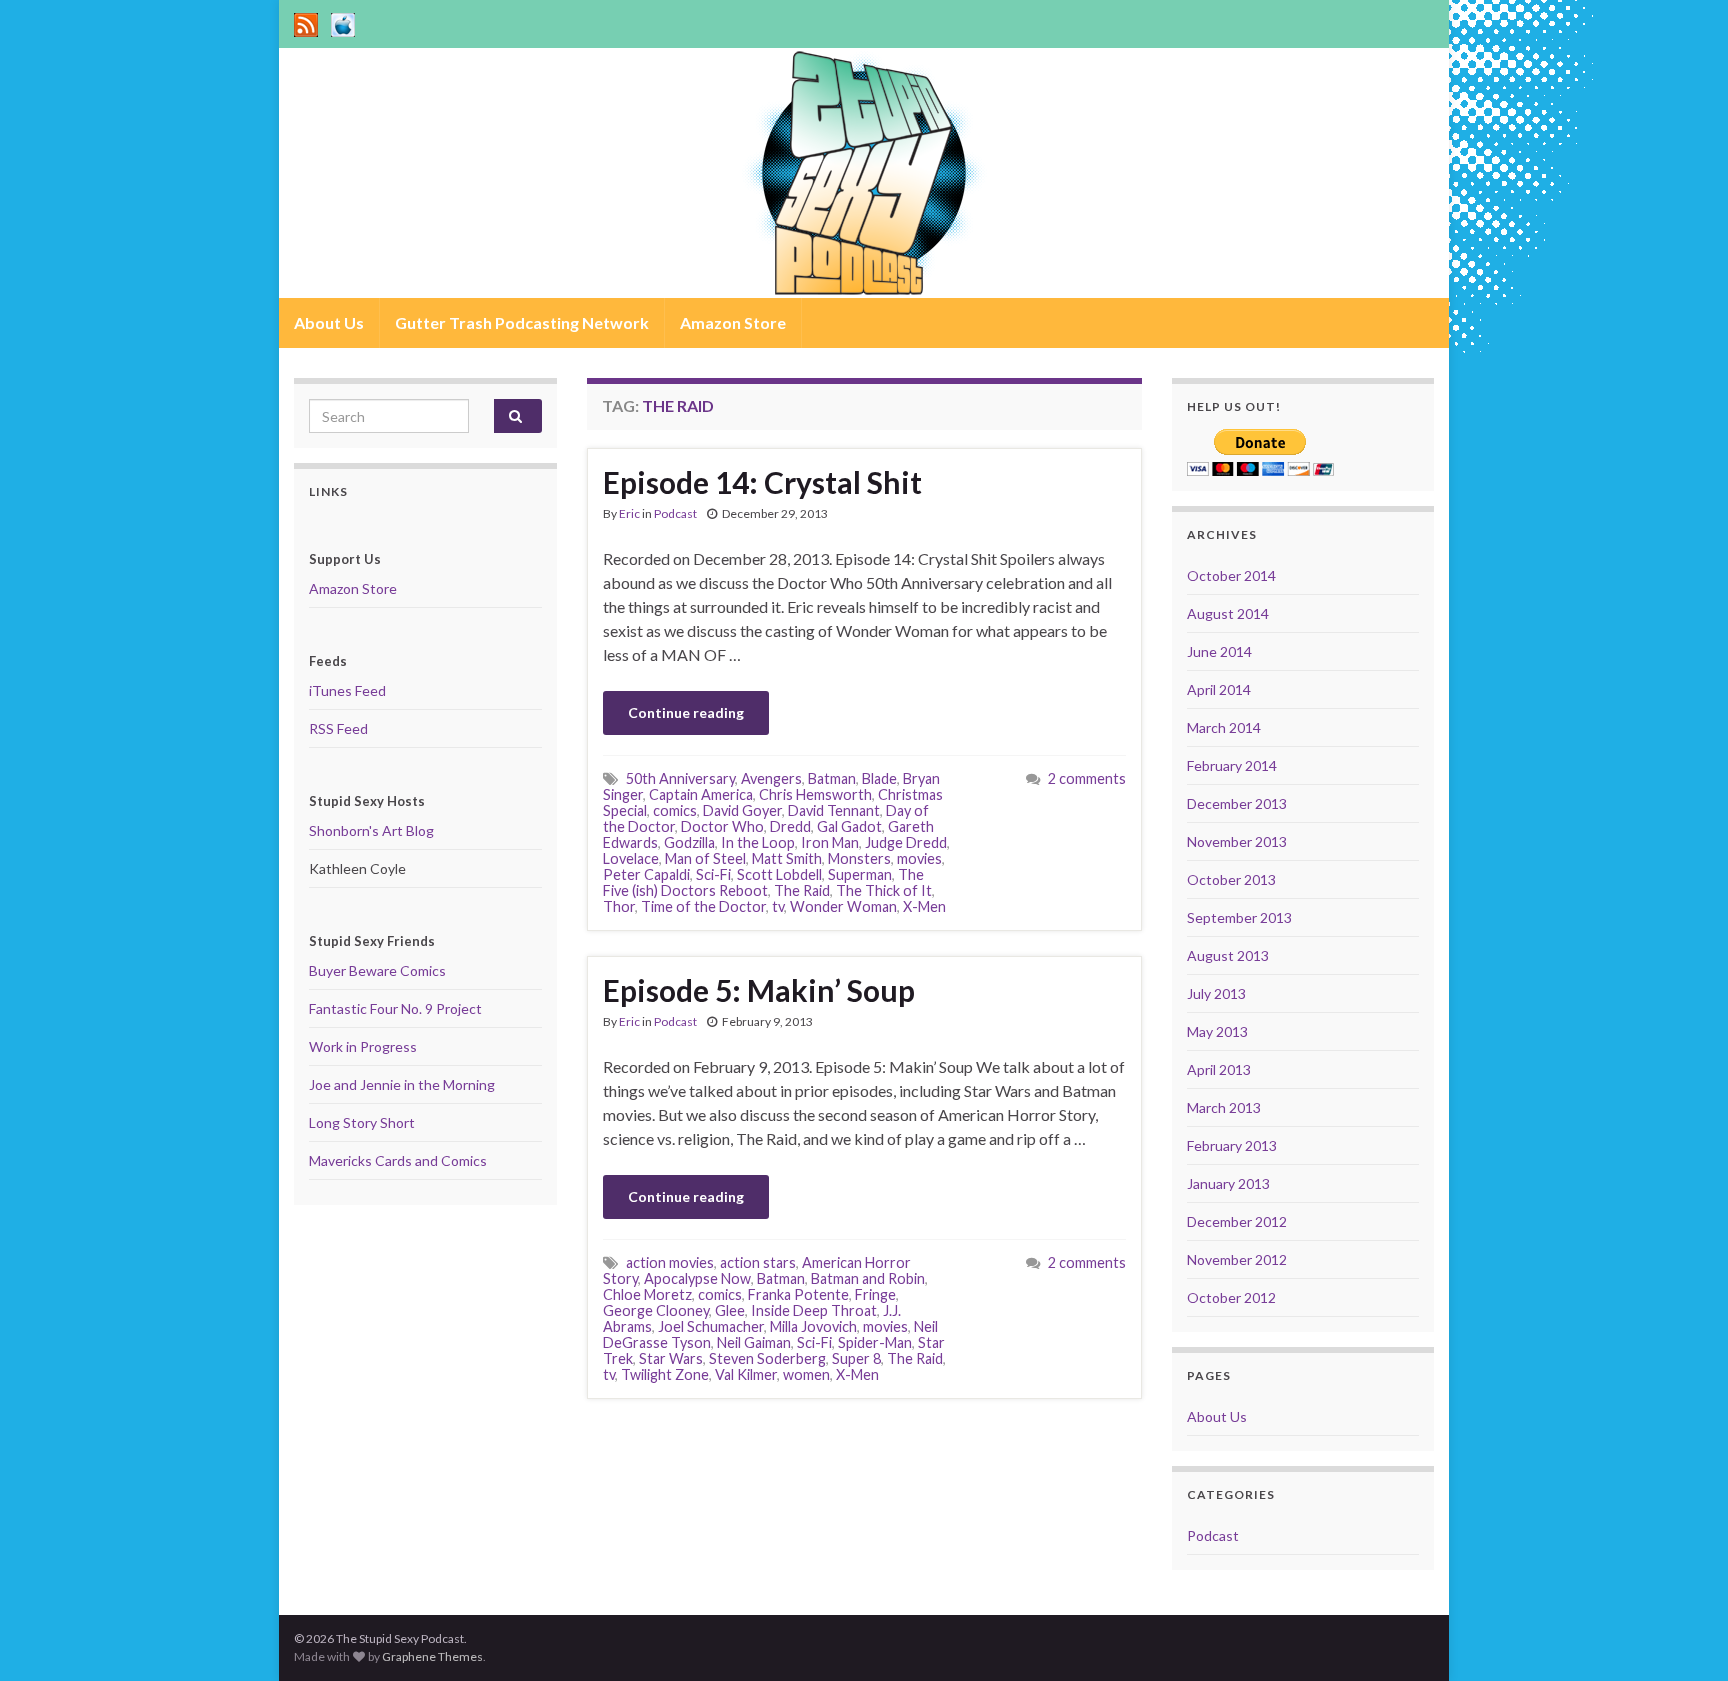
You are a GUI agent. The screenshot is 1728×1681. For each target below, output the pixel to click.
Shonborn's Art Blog (371, 830)
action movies (670, 1262)
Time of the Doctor (703, 906)
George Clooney (656, 1310)
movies (919, 858)
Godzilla (689, 842)
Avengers (771, 778)
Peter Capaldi (646, 874)
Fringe (875, 1294)
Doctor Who (722, 826)
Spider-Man (875, 1342)
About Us (329, 322)
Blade (879, 778)
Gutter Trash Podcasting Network (522, 322)
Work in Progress (363, 1046)
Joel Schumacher (711, 1326)
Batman (832, 778)
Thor (619, 906)
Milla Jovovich (813, 1326)
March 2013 (1224, 1107)
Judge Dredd (906, 842)
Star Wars (671, 1358)
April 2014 (1219, 689)
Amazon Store (733, 322)
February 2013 (1232, 1145)
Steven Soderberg (767, 1358)
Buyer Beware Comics (377, 970)
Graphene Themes (432, 1656)
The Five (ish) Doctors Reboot (763, 882)
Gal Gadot (849, 826)
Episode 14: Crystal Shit (762, 482)
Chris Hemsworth (815, 794)
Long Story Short (362, 1122)
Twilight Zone (665, 1374)
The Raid (802, 890)
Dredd (790, 826)
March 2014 (1224, 727)
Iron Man (830, 842)
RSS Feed (338, 728)
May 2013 (1217, 1031)
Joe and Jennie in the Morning (402, 1084)
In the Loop (758, 842)
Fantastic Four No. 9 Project (395, 1008)
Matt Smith (787, 858)
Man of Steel (705, 858)
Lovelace (631, 858)
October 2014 (1231, 575)
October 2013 (1231, 879)
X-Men (924, 906)
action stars (758, 1262)
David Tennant (834, 810)
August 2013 (1228, 955)
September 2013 (1239, 917)
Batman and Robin (868, 1278)
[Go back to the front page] (864, 173)
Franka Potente (798, 1294)
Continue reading (686, 712)
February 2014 (1232, 765)
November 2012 (1237, 1259)
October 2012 (1231, 1297)
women (806, 1374)
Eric (629, 513)
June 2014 (1219, 651)
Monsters (859, 858)
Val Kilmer (746, 1374)
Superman (860, 874)
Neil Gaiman (754, 1342)
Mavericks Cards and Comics (398, 1160)
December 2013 (1237, 803)
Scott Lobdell (779, 874)
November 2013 (1237, 841)
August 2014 (1228, 613)
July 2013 (1216, 993)
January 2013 (1228, 1183)
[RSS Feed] (306, 21)
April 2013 (1219, 1069)
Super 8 (856, 1358)
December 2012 (1237, 1221)
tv (778, 906)
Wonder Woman (843, 906)
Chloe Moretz (647, 1294)
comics (675, 810)
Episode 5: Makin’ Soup (759, 990)
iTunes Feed (347, 690)
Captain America (701, 794)
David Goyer (742, 810)
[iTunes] (343, 21)
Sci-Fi (713, 874)
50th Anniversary (680, 778)
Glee (730, 1310)
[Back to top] (1683, 1636)
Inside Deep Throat (814, 1310)
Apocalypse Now (697, 1278)
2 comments (1087, 778)
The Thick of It (884, 890)
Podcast (675, 513)
